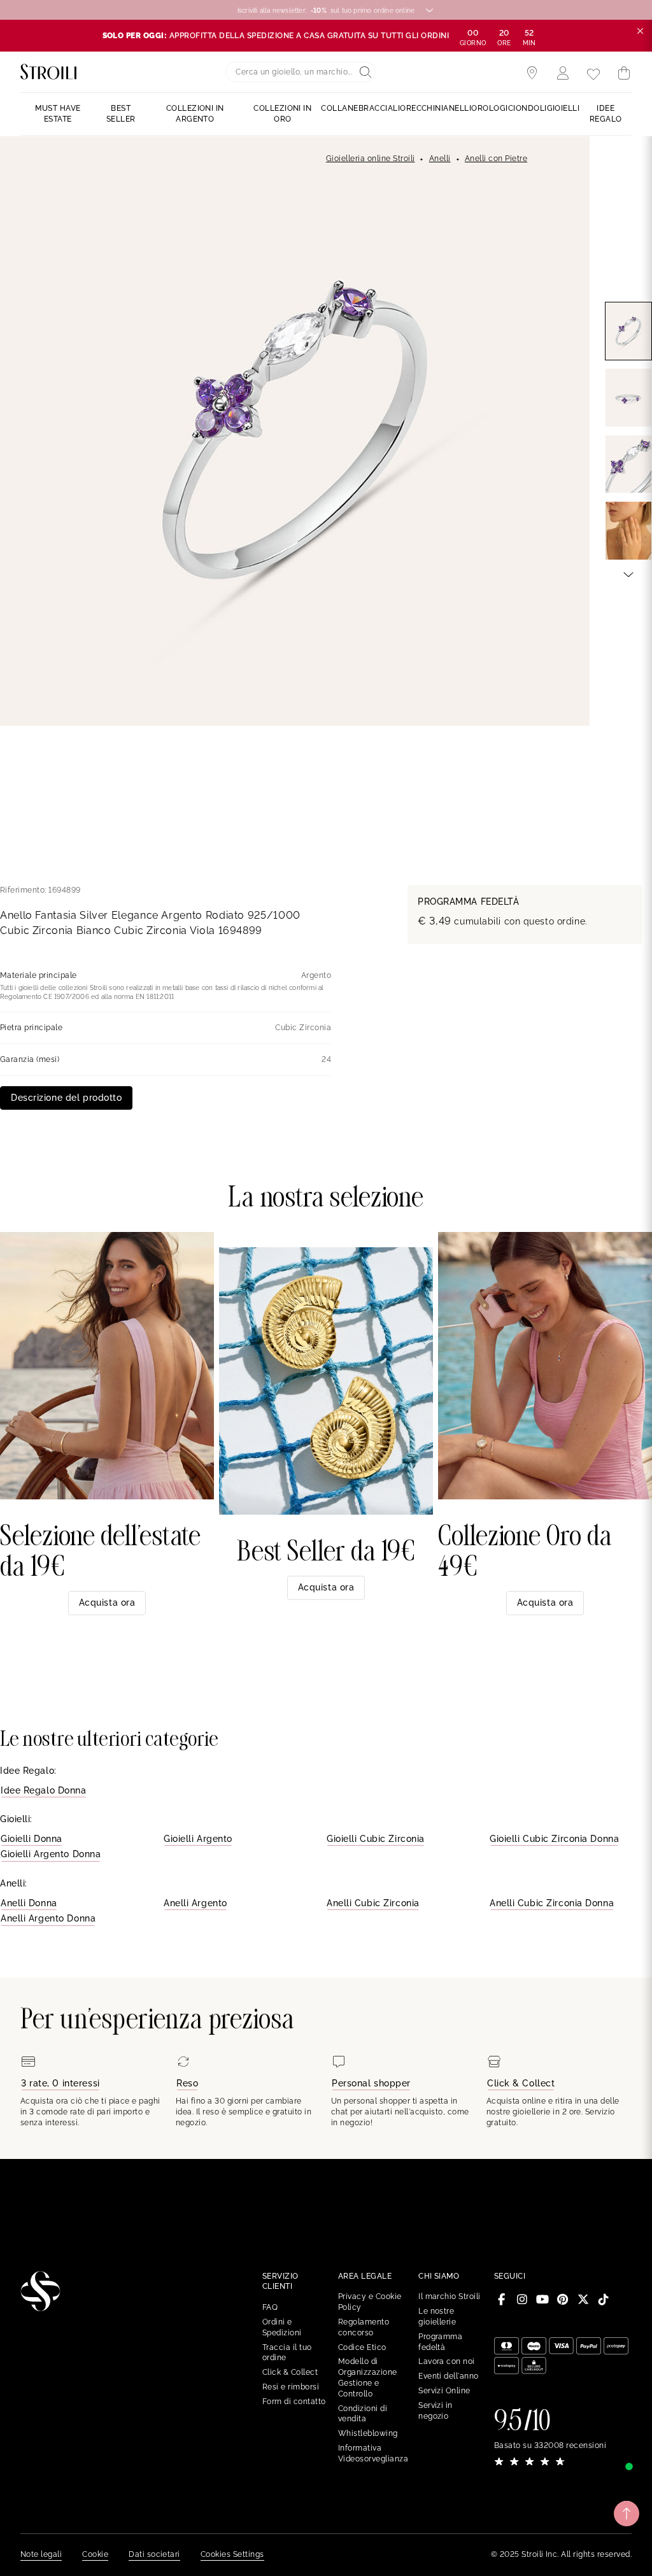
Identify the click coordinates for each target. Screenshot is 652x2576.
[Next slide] (628, 574)
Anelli (440, 159)
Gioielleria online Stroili (370, 159)
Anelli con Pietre (496, 159)
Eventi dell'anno (449, 2376)
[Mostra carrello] (624, 73)
